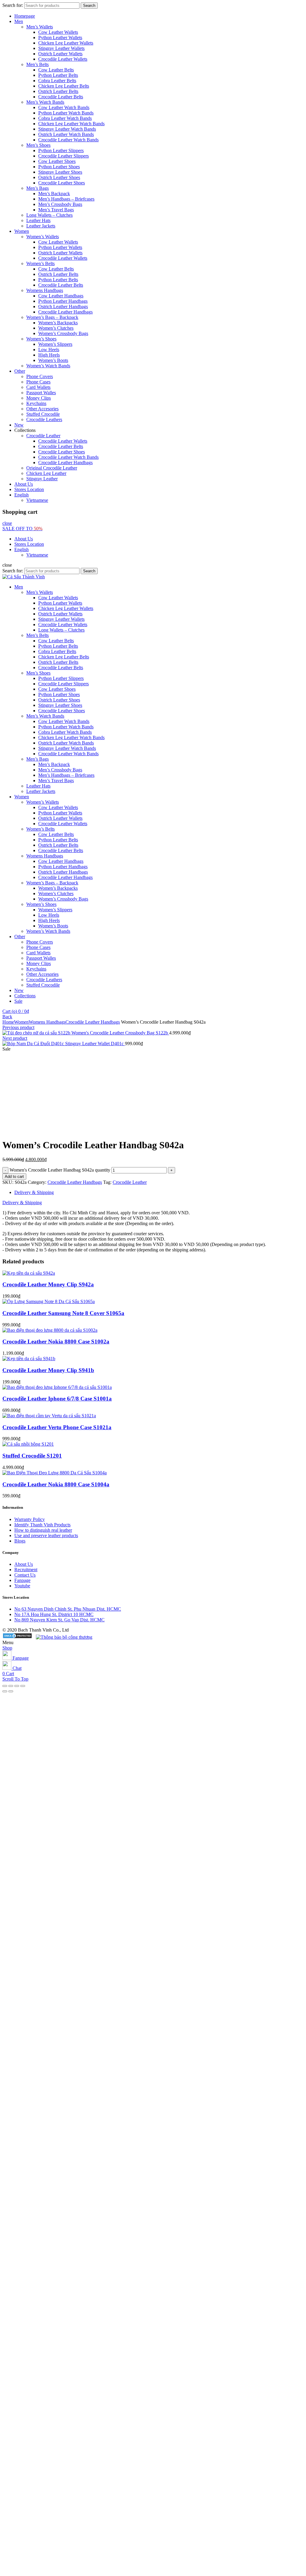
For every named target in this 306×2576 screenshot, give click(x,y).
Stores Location (29, 489)
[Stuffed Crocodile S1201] (28, 1444)
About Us (24, 484)
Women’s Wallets (43, 237)
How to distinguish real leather (43, 1530)
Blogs (20, 1541)
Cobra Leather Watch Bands (65, 118)
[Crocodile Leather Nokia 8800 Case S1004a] (55, 1473)
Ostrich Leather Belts (58, 91)
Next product (15, 1038)
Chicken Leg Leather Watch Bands (71, 124)
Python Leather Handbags (63, 301)
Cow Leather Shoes (57, 161)
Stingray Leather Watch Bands (67, 129)
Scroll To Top (15, 1679)
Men (19, 21)
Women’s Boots (53, 360)
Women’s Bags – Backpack (52, 317)
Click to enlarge (17, 1130)
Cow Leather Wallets (58, 32)
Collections (25, 996)
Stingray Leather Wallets (61, 48)
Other (20, 371)
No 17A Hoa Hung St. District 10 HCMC (54, 1614)
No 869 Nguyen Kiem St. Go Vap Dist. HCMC (59, 1620)
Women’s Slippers (55, 344)
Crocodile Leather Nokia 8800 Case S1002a (56, 1341)
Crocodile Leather (43, 436)
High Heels (49, 355)
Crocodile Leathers (44, 419)
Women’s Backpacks (58, 323)
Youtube (22, 1586)
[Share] (11, 1686)
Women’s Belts (40, 263)
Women (22, 231)
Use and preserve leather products (46, 1535)
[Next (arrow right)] (11, 1691)
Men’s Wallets (40, 27)
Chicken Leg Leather (46, 473)
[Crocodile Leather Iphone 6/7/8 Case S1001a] (57, 1387)
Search (89, 6)
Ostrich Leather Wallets (60, 54)
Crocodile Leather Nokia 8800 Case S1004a (56, 1484)
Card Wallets (38, 387)
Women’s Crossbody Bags (63, 333)
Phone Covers (40, 376)
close (7, 523)
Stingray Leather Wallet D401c (95, 1044)
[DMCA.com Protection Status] (17, 1637)
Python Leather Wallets (60, 38)
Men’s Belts (38, 64)
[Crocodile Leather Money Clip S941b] (29, 1359)
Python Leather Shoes (59, 167)
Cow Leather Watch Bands (64, 107)
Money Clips (39, 398)
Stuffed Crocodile (43, 414)
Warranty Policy (30, 1519)
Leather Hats (38, 220)
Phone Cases (38, 382)
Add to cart (14, 1177)
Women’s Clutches (56, 328)
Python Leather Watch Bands (66, 113)
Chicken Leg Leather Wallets (66, 43)
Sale (18, 1001)
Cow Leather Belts (56, 70)
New (19, 425)
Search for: (13, 5)
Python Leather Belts (58, 75)
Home (8, 1022)
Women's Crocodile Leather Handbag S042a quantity (60, 1170)
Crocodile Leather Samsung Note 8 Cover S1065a (63, 1313)
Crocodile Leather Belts (61, 97)
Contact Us (25, 1575)
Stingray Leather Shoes (60, 172)
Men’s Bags (38, 188)
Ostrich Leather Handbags (63, 306)
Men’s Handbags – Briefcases (66, 199)
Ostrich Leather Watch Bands (66, 134)
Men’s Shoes (38, 145)
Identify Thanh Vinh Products (42, 1525)
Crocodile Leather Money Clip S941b (48, 1370)
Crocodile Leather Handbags (65, 312)
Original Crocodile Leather (52, 468)
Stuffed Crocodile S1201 (32, 1456)
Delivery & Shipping (34, 1192)
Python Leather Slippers (61, 150)
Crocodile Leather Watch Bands (68, 140)
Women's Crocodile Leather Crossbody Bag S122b (120, 1033)
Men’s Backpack (54, 194)
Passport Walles (41, 393)
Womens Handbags (45, 290)
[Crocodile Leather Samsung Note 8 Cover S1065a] (49, 1301)
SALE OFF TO (22, 529)
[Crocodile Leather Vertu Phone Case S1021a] (49, 1416)
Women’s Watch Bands (48, 366)
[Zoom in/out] (23, 1686)
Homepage (25, 16)
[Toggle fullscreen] (17, 1686)
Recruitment (26, 1570)
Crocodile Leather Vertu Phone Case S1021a (57, 1427)
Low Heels (49, 350)
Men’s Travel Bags (56, 210)
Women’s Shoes (41, 339)
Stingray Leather (42, 479)
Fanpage (22, 1580)
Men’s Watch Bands (45, 102)
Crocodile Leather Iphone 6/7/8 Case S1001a (57, 1399)
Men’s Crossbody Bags (60, 204)
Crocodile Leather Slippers (64, 156)
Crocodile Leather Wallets (63, 59)
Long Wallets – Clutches (49, 215)
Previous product (18, 1027)
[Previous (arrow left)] (5, 1691)
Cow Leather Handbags (61, 296)
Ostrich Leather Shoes (59, 177)
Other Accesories (42, 409)
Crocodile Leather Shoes (62, 183)
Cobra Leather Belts (57, 81)
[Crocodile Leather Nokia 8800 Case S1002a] (50, 1330)
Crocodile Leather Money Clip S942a (48, 1284)
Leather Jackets (41, 226)
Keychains (36, 403)
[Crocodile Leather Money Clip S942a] (29, 1273)
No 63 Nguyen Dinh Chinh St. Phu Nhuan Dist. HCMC (68, 1609)
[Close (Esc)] (5, 1686)
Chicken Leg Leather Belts (64, 86)
